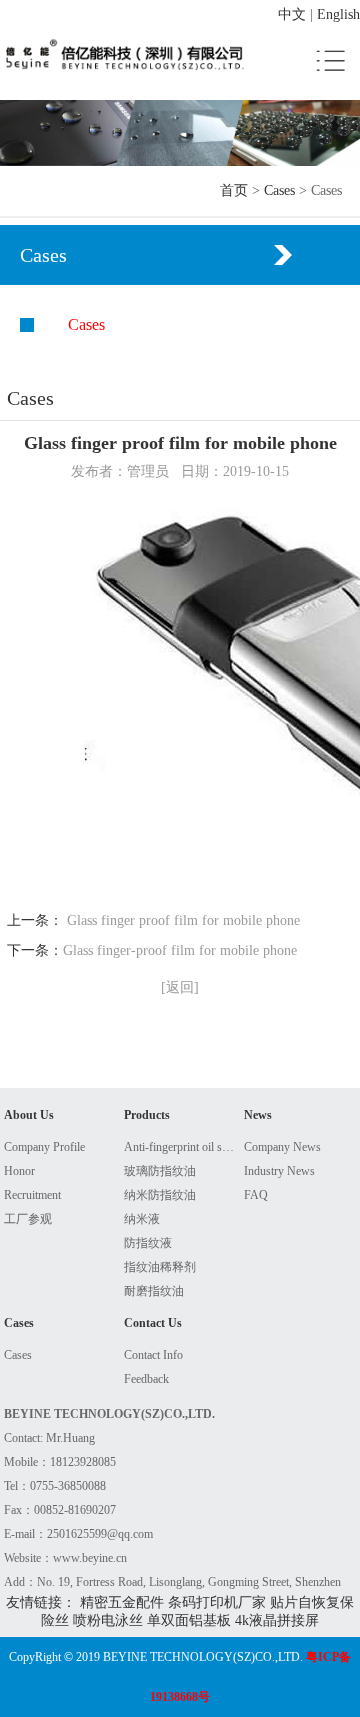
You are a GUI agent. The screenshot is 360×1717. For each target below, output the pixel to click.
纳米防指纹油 (160, 1195)
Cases (279, 190)
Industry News (279, 1171)
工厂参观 (28, 1219)
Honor (19, 1171)
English (338, 14)
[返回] (180, 987)
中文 (292, 14)
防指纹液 (148, 1243)
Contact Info (153, 1355)
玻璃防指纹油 (160, 1171)
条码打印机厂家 (217, 1602)
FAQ (256, 1195)
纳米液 (142, 1219)
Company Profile (44, 1147)
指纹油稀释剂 (160, 1267)
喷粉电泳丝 (108, 1620)
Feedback (146, 1379)
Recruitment (32, 1195)
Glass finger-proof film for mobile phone (180, 950)
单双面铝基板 (189, 1620)
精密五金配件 (122, 1602)
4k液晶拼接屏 (277, 1620)
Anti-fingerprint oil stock (180, 1147)
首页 (234, 190)
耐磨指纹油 (154, 1291)
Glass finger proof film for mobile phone (183, 920)
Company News (282, 1147)
